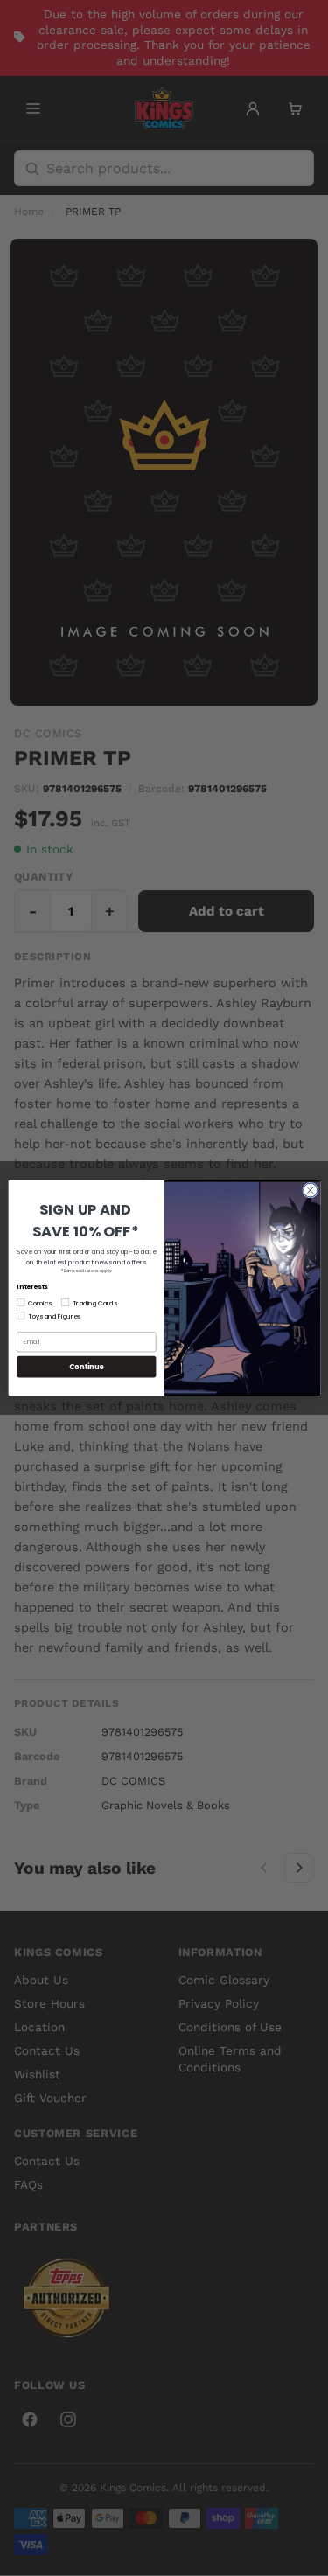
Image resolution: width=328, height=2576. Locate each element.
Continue (86, 1366)
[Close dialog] (310, 1190)
